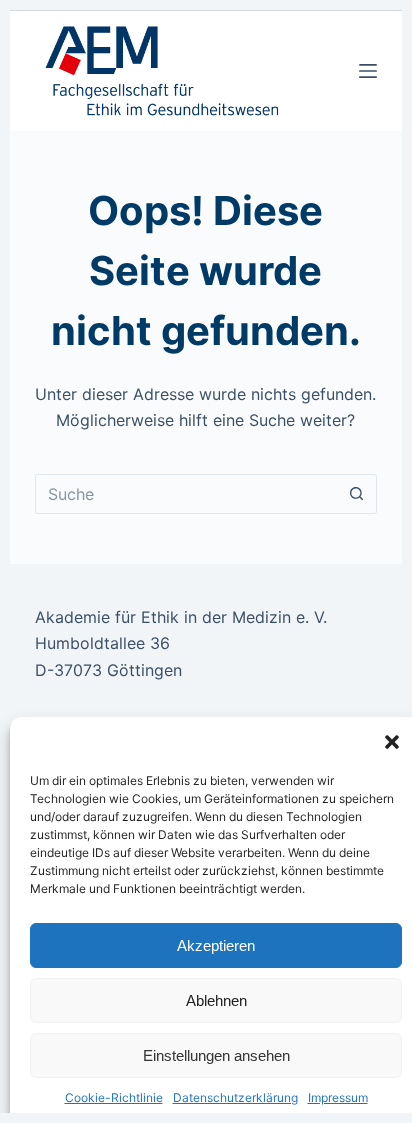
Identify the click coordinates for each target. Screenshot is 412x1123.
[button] (392, 742)
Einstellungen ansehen (216, 1055)
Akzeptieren (216, 945)
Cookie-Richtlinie (114, 1097)
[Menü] (368, 71)
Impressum (338, 1097)
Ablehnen (216, 1000)
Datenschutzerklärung (235, 1097)
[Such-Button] (357, 494)
